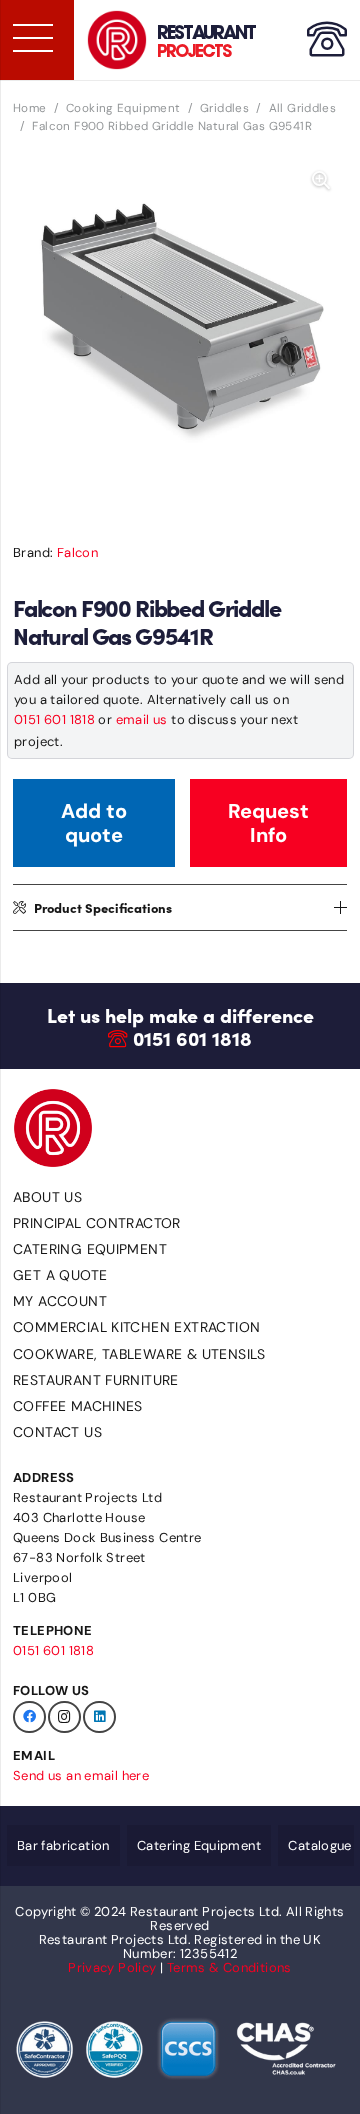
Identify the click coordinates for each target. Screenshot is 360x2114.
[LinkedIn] (99, 1717)
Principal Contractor (97, 1223)
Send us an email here (81, 1775)
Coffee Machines (78, 1406)
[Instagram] (64, 1717)
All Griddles (303, 108)
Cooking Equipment (123, 108)
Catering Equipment (90, 1249)
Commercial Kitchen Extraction (136, 1327)
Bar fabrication (63, 1845)
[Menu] (32, 38)
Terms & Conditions (229, 1967)
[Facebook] (29, 1717)
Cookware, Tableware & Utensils (139, 1354)
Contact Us (57, 1432)
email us (142, 719)
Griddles (224, 108)
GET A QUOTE (60, 1275)
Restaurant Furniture (96, 1380)
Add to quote (94, 823)
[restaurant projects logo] (117, 40)
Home (30, 108)
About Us (47, 1197)
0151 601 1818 (54, 719)
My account (60, 1301)
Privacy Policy (112, 1967)
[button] (321, 181)
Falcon (77, 552)
